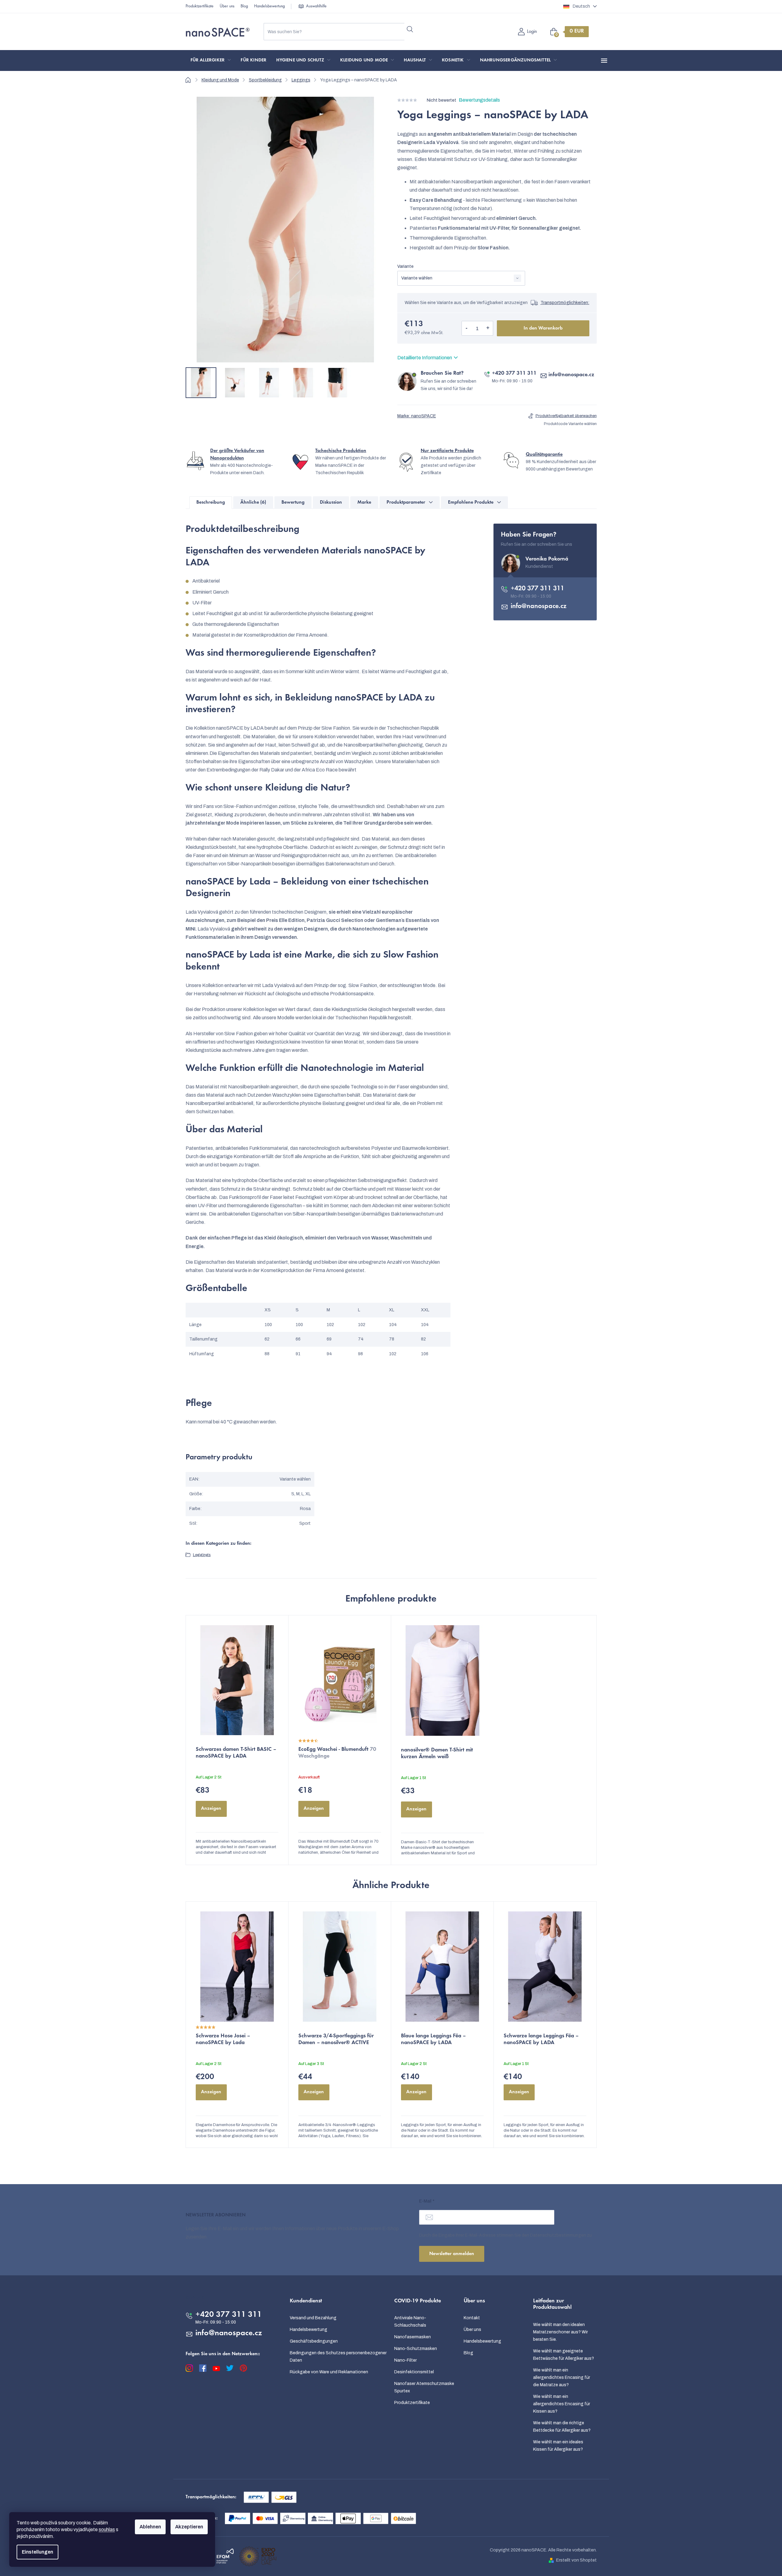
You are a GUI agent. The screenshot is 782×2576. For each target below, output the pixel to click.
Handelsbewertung (269, 6)
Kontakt (472, 2318)
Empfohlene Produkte (471, 502)
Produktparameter (406, 502)
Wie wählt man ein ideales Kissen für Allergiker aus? (558, 2446)
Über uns (227, 6)
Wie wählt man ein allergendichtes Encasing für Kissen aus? (562, 2404)
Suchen (410, 29)
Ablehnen (150, 2527)
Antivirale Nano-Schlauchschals (410, 2322)
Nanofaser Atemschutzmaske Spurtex (424, 2387)
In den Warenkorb (543, 328)
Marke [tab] (364, 502)
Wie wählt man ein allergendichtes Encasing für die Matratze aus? (562, 2377)
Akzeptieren (189, 2527)
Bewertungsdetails (479, 100)
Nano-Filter (405, 2360)
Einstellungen (37, 2552)
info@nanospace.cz (571, 375)
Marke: (417, 416)
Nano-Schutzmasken (416, 2349)
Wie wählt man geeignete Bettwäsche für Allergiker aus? (564, 2355)
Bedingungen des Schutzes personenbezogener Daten (338, 2357)
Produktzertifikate (200, 6)
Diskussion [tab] (331, 502)
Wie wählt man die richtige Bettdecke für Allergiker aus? (562, 2427)
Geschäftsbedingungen (314, 2341)
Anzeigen (211, 1809)
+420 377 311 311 (514, 373)
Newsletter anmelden (452, 2254)
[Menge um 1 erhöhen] (488, 328)
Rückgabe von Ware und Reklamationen (329, 2372)
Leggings (202, 1555)
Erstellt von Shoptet (576, 2560)
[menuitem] (211, 60)
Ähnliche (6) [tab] (253, 502)
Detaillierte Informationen (425, 358)
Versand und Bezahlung (313, 2318)
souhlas (107, 2529)
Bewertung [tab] (293, 502)
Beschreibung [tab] (211, 502)
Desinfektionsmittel (414, 2372)
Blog (244, 6)
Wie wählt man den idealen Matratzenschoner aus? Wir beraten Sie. (560, 2332)
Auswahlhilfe (316, 6)
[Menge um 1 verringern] (467, 328)
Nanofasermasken (413, 2337)
